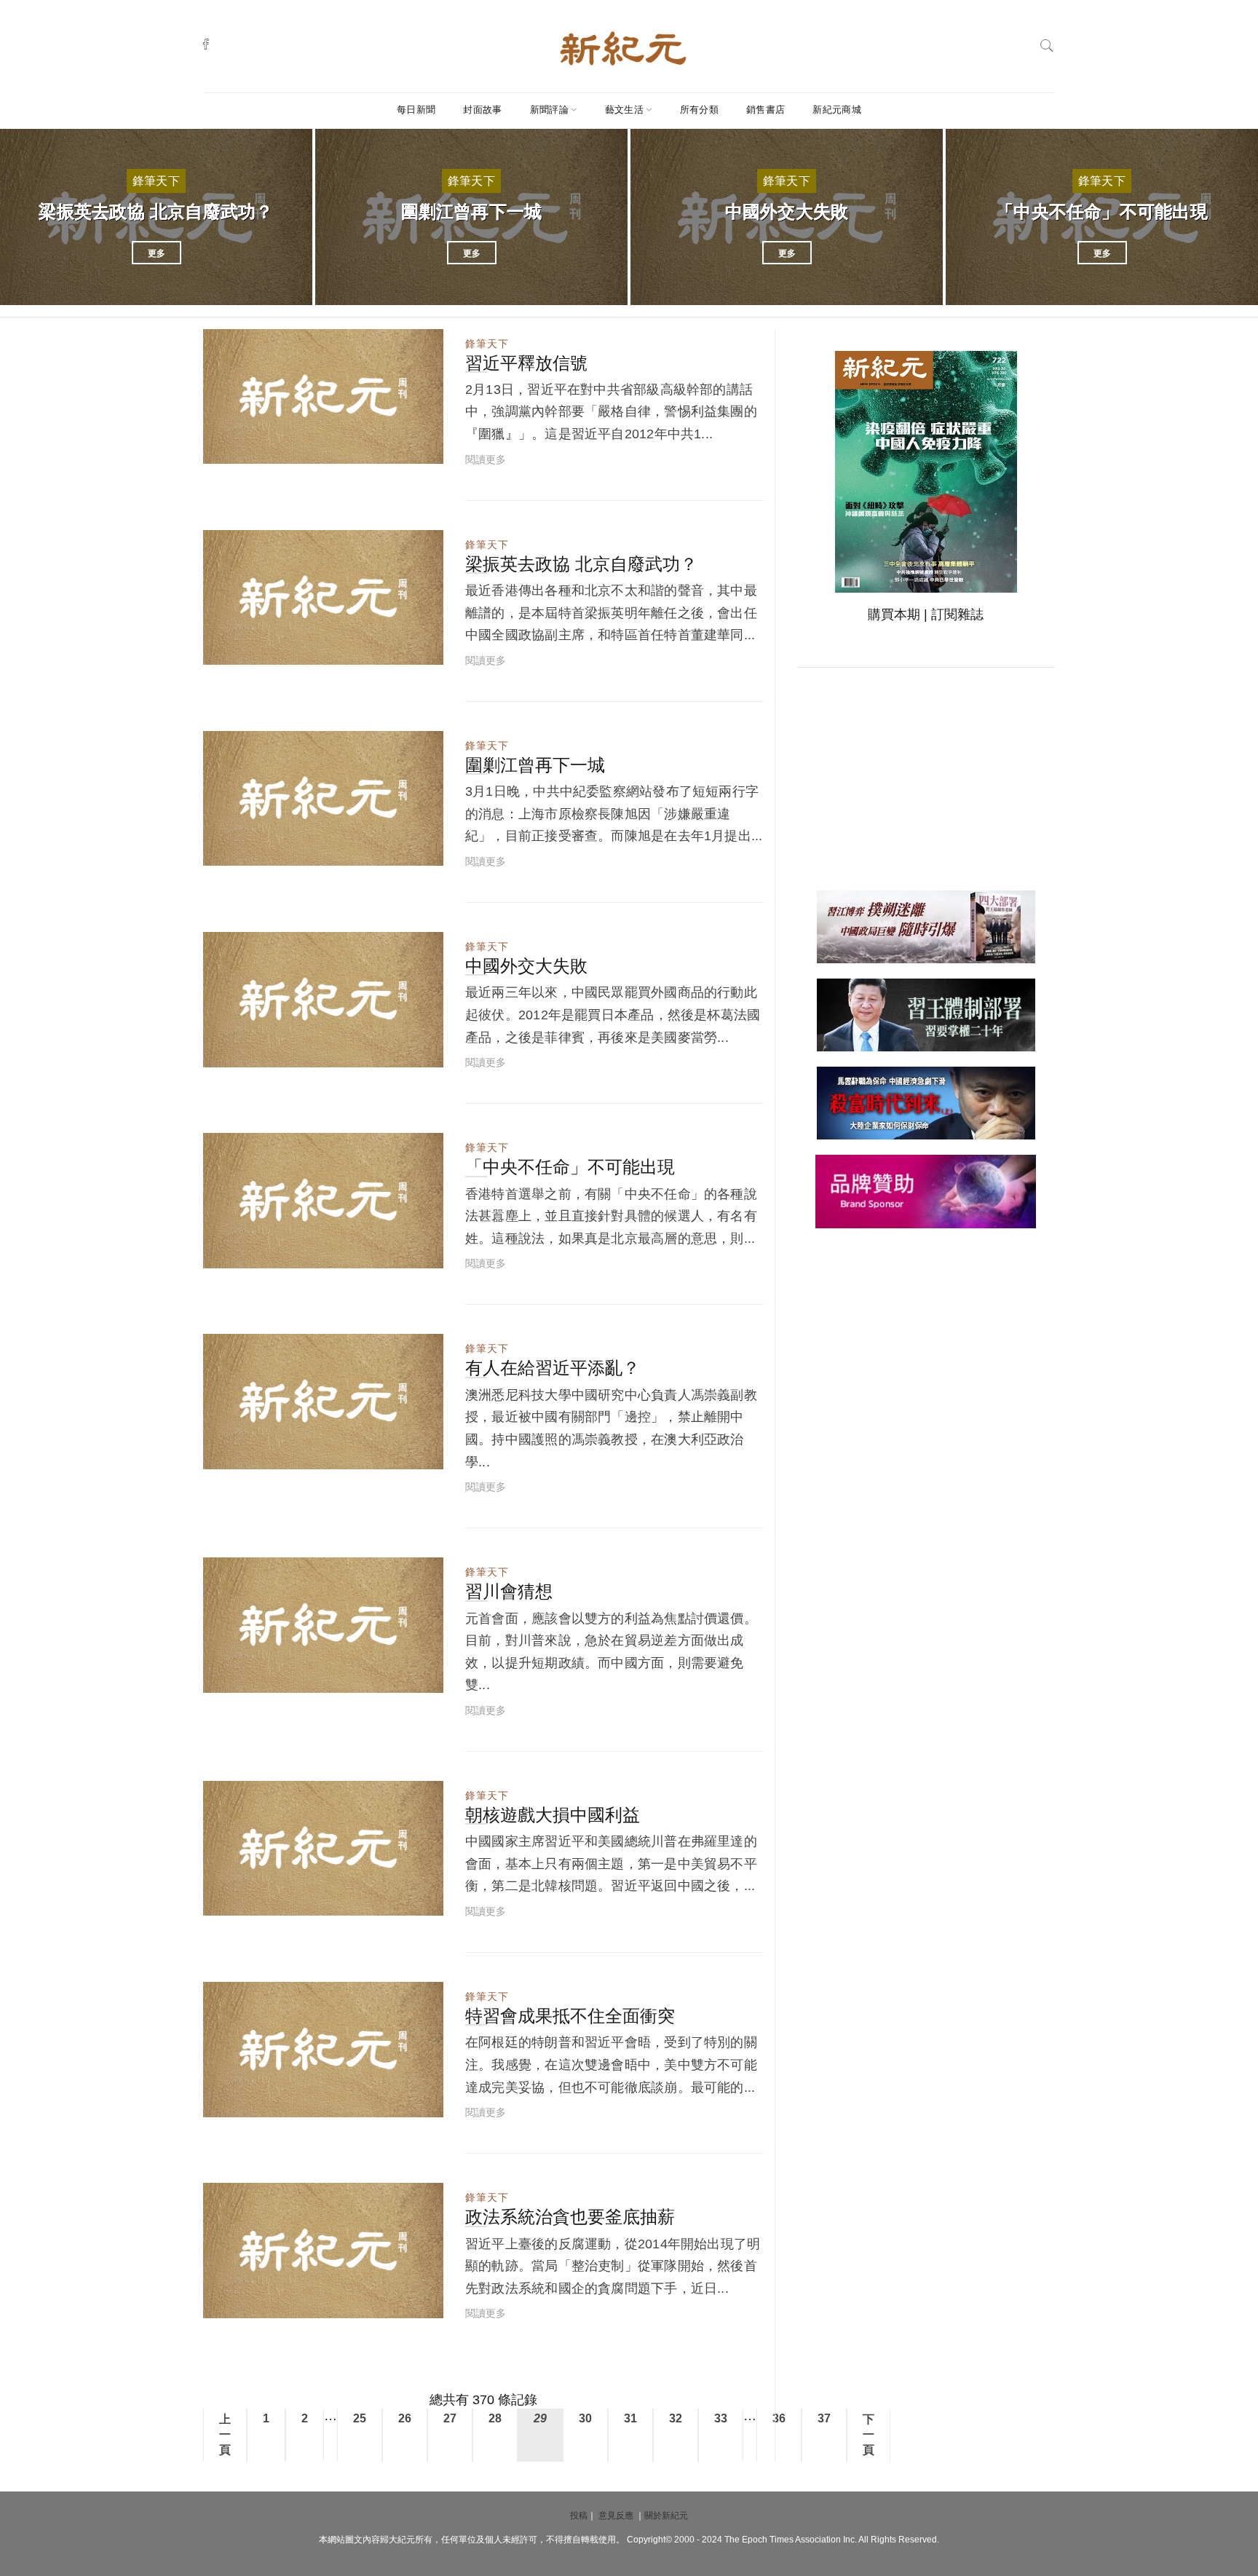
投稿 (579, 2516)
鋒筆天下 (156, 181)
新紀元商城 (837, 110)
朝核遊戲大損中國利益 (553, 1815)
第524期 (406, 1254)
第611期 (406, 2103)
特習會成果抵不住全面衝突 (570, 2016)
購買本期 (894, 615)
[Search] (1047, 44)
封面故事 (482, 110)
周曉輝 (252, 851)
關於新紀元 (666, 2516)
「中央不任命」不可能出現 (1102, 212)
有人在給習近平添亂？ (553, 1368)
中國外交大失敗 (787, 212)
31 (630, 2418)
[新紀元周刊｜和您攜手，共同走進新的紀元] (623, 47)
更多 (157, 253)
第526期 (406, 1678)
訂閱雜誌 (957, 615)
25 (360, 2418)
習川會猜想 (509, 1591)
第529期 (406, 2304)
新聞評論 (549, 110)
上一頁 (225, 2434)
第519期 (406, 449)
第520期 (406, 650)
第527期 (406, 1901)
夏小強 (252, 449)
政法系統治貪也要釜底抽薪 (570, 2217)
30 (585, 2418)
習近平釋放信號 (526, 363)
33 (721, 2418)
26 (405, 2418)
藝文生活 (624, 110)
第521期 (406, 851)
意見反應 (616, 2516)
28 (495, 2418)
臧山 (247, 650)
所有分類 (699, 110)
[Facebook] (206, 44)
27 (450, 2418)
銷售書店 (766, 110)
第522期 (406, 1053)
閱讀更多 (486, 459)
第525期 (406, 1455)
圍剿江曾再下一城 (472, 212)
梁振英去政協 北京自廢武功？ (156, 212)
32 (676, 2418)
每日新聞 (416, 110)
